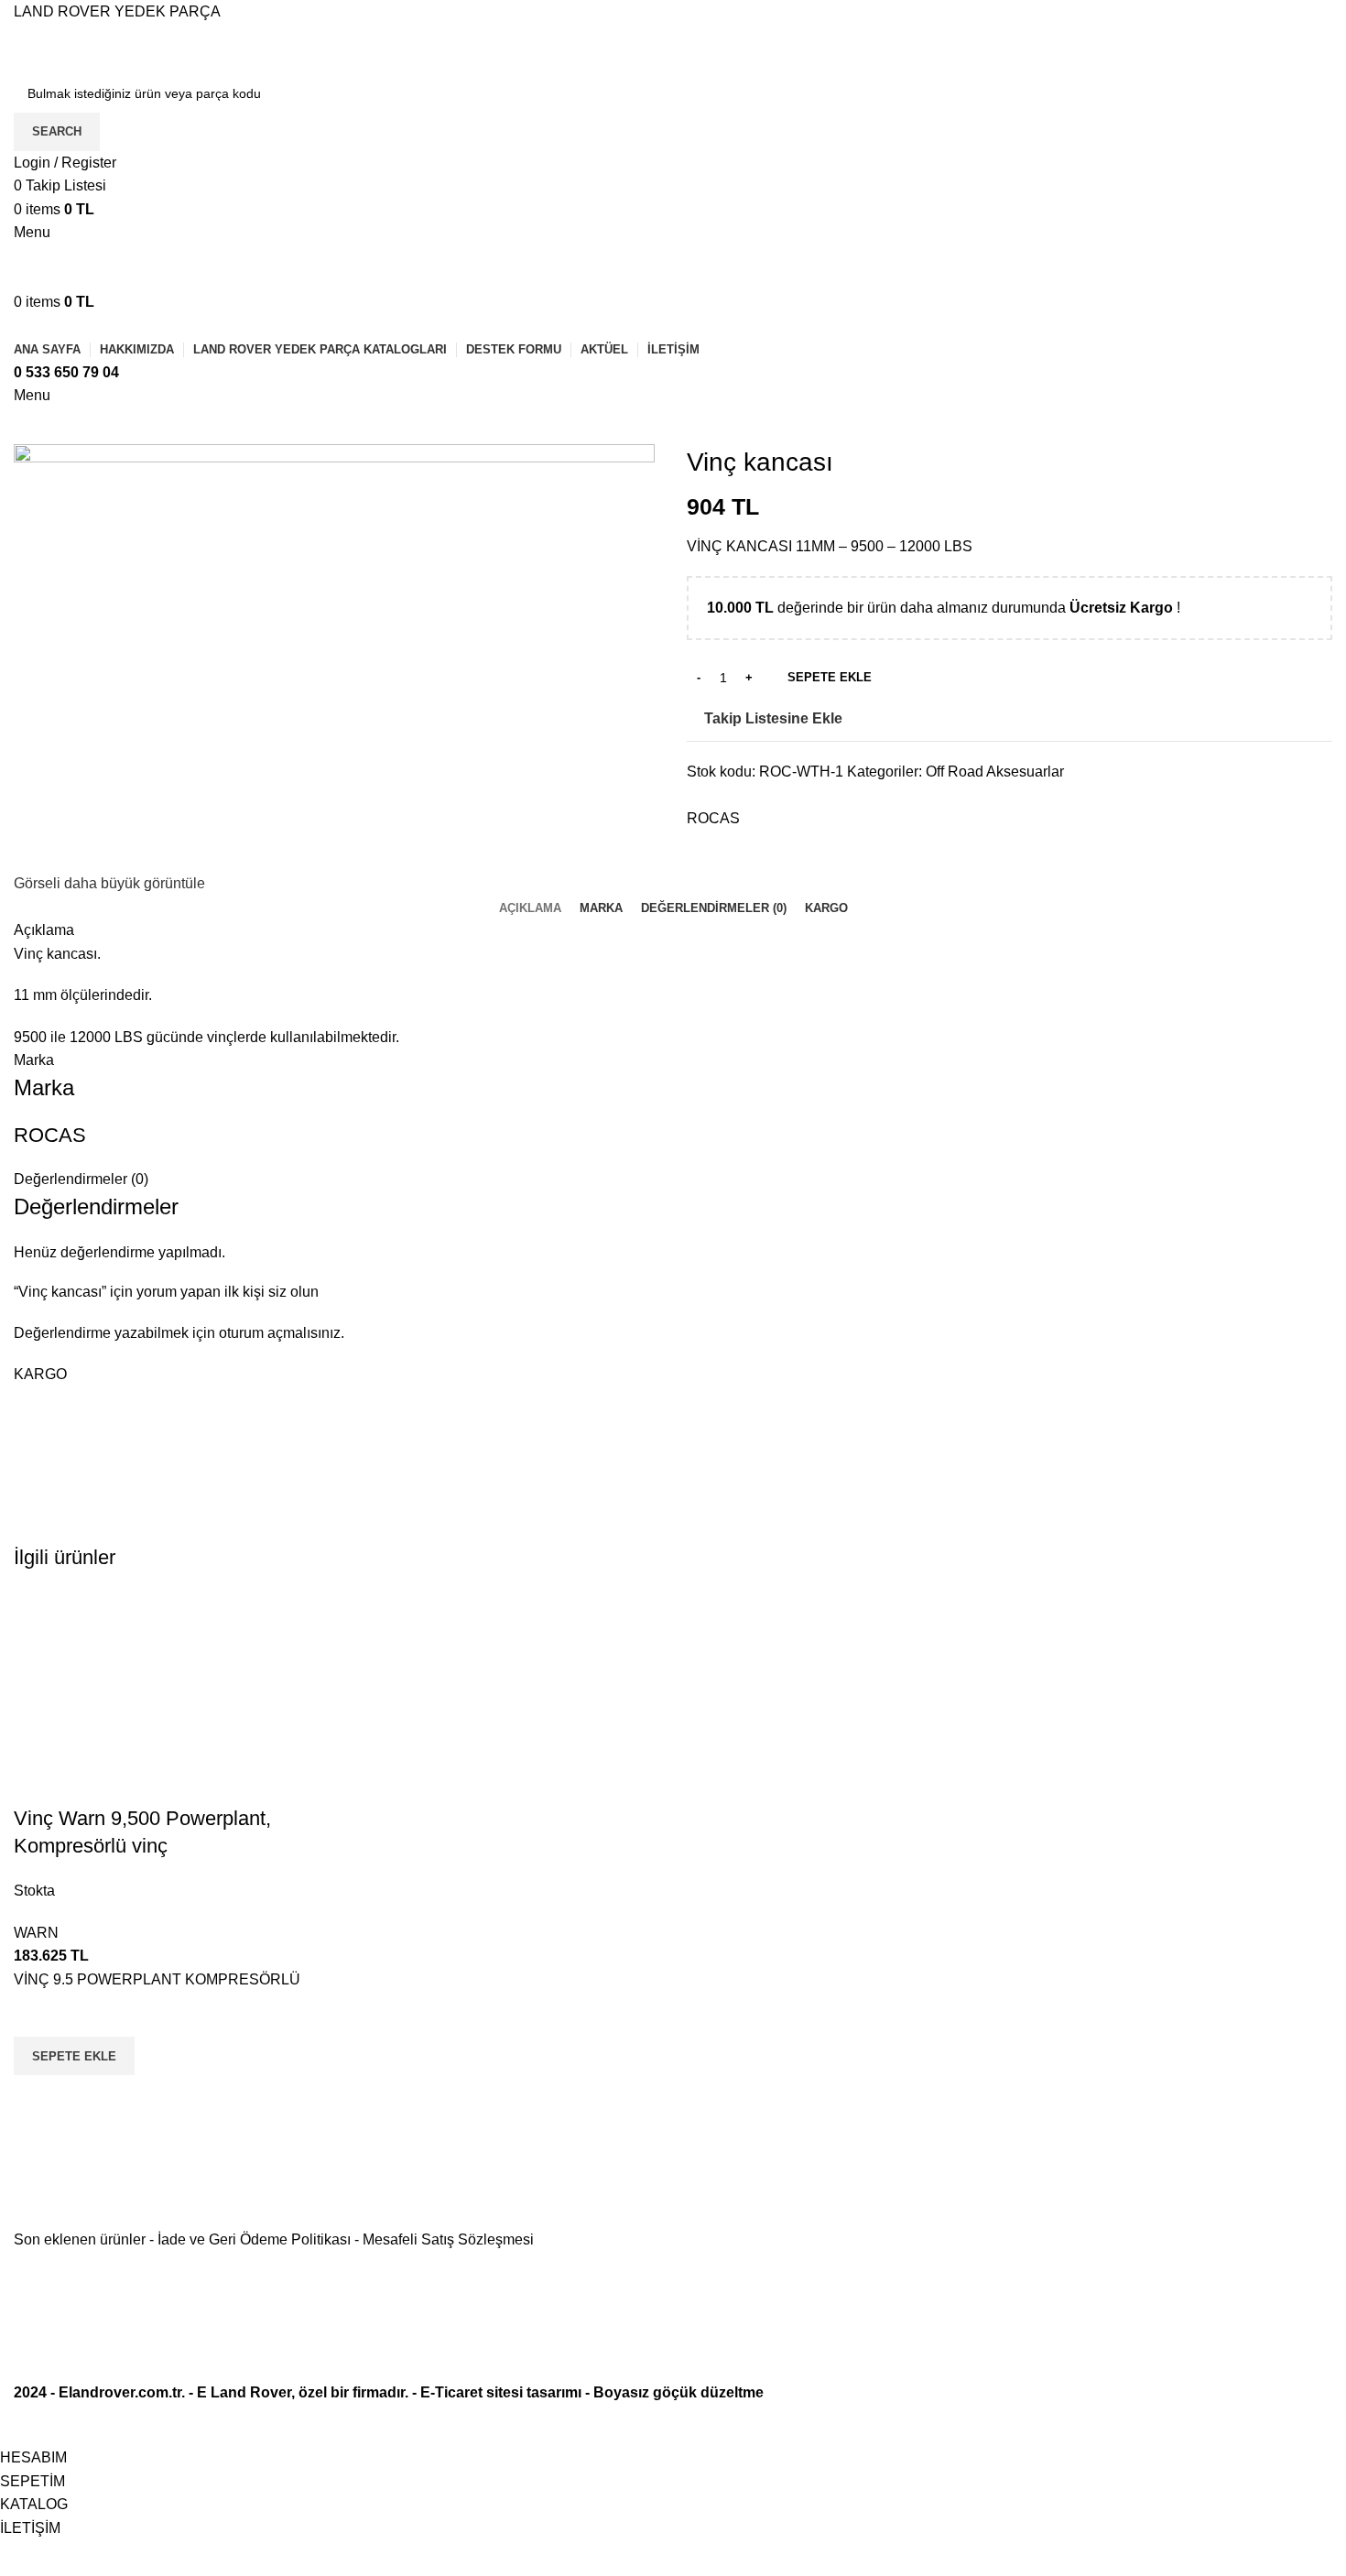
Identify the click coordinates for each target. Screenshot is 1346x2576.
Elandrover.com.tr (120, 2392)
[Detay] (334, 656)
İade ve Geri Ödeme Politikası (254, 2239)
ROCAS (713, 818)
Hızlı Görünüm (37, 2098)
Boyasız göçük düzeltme (678, 2392)
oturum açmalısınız (280, 1333)
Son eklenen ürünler (80, 2239)
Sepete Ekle (830, 677)
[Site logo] (151, 47)
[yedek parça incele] (168, 1696)
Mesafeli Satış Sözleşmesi (448, 2239)
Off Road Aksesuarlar (995, 772)
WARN (36, 1933)
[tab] (530, 908)
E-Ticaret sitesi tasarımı (501, 2392)
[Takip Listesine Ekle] (37, 2014)
